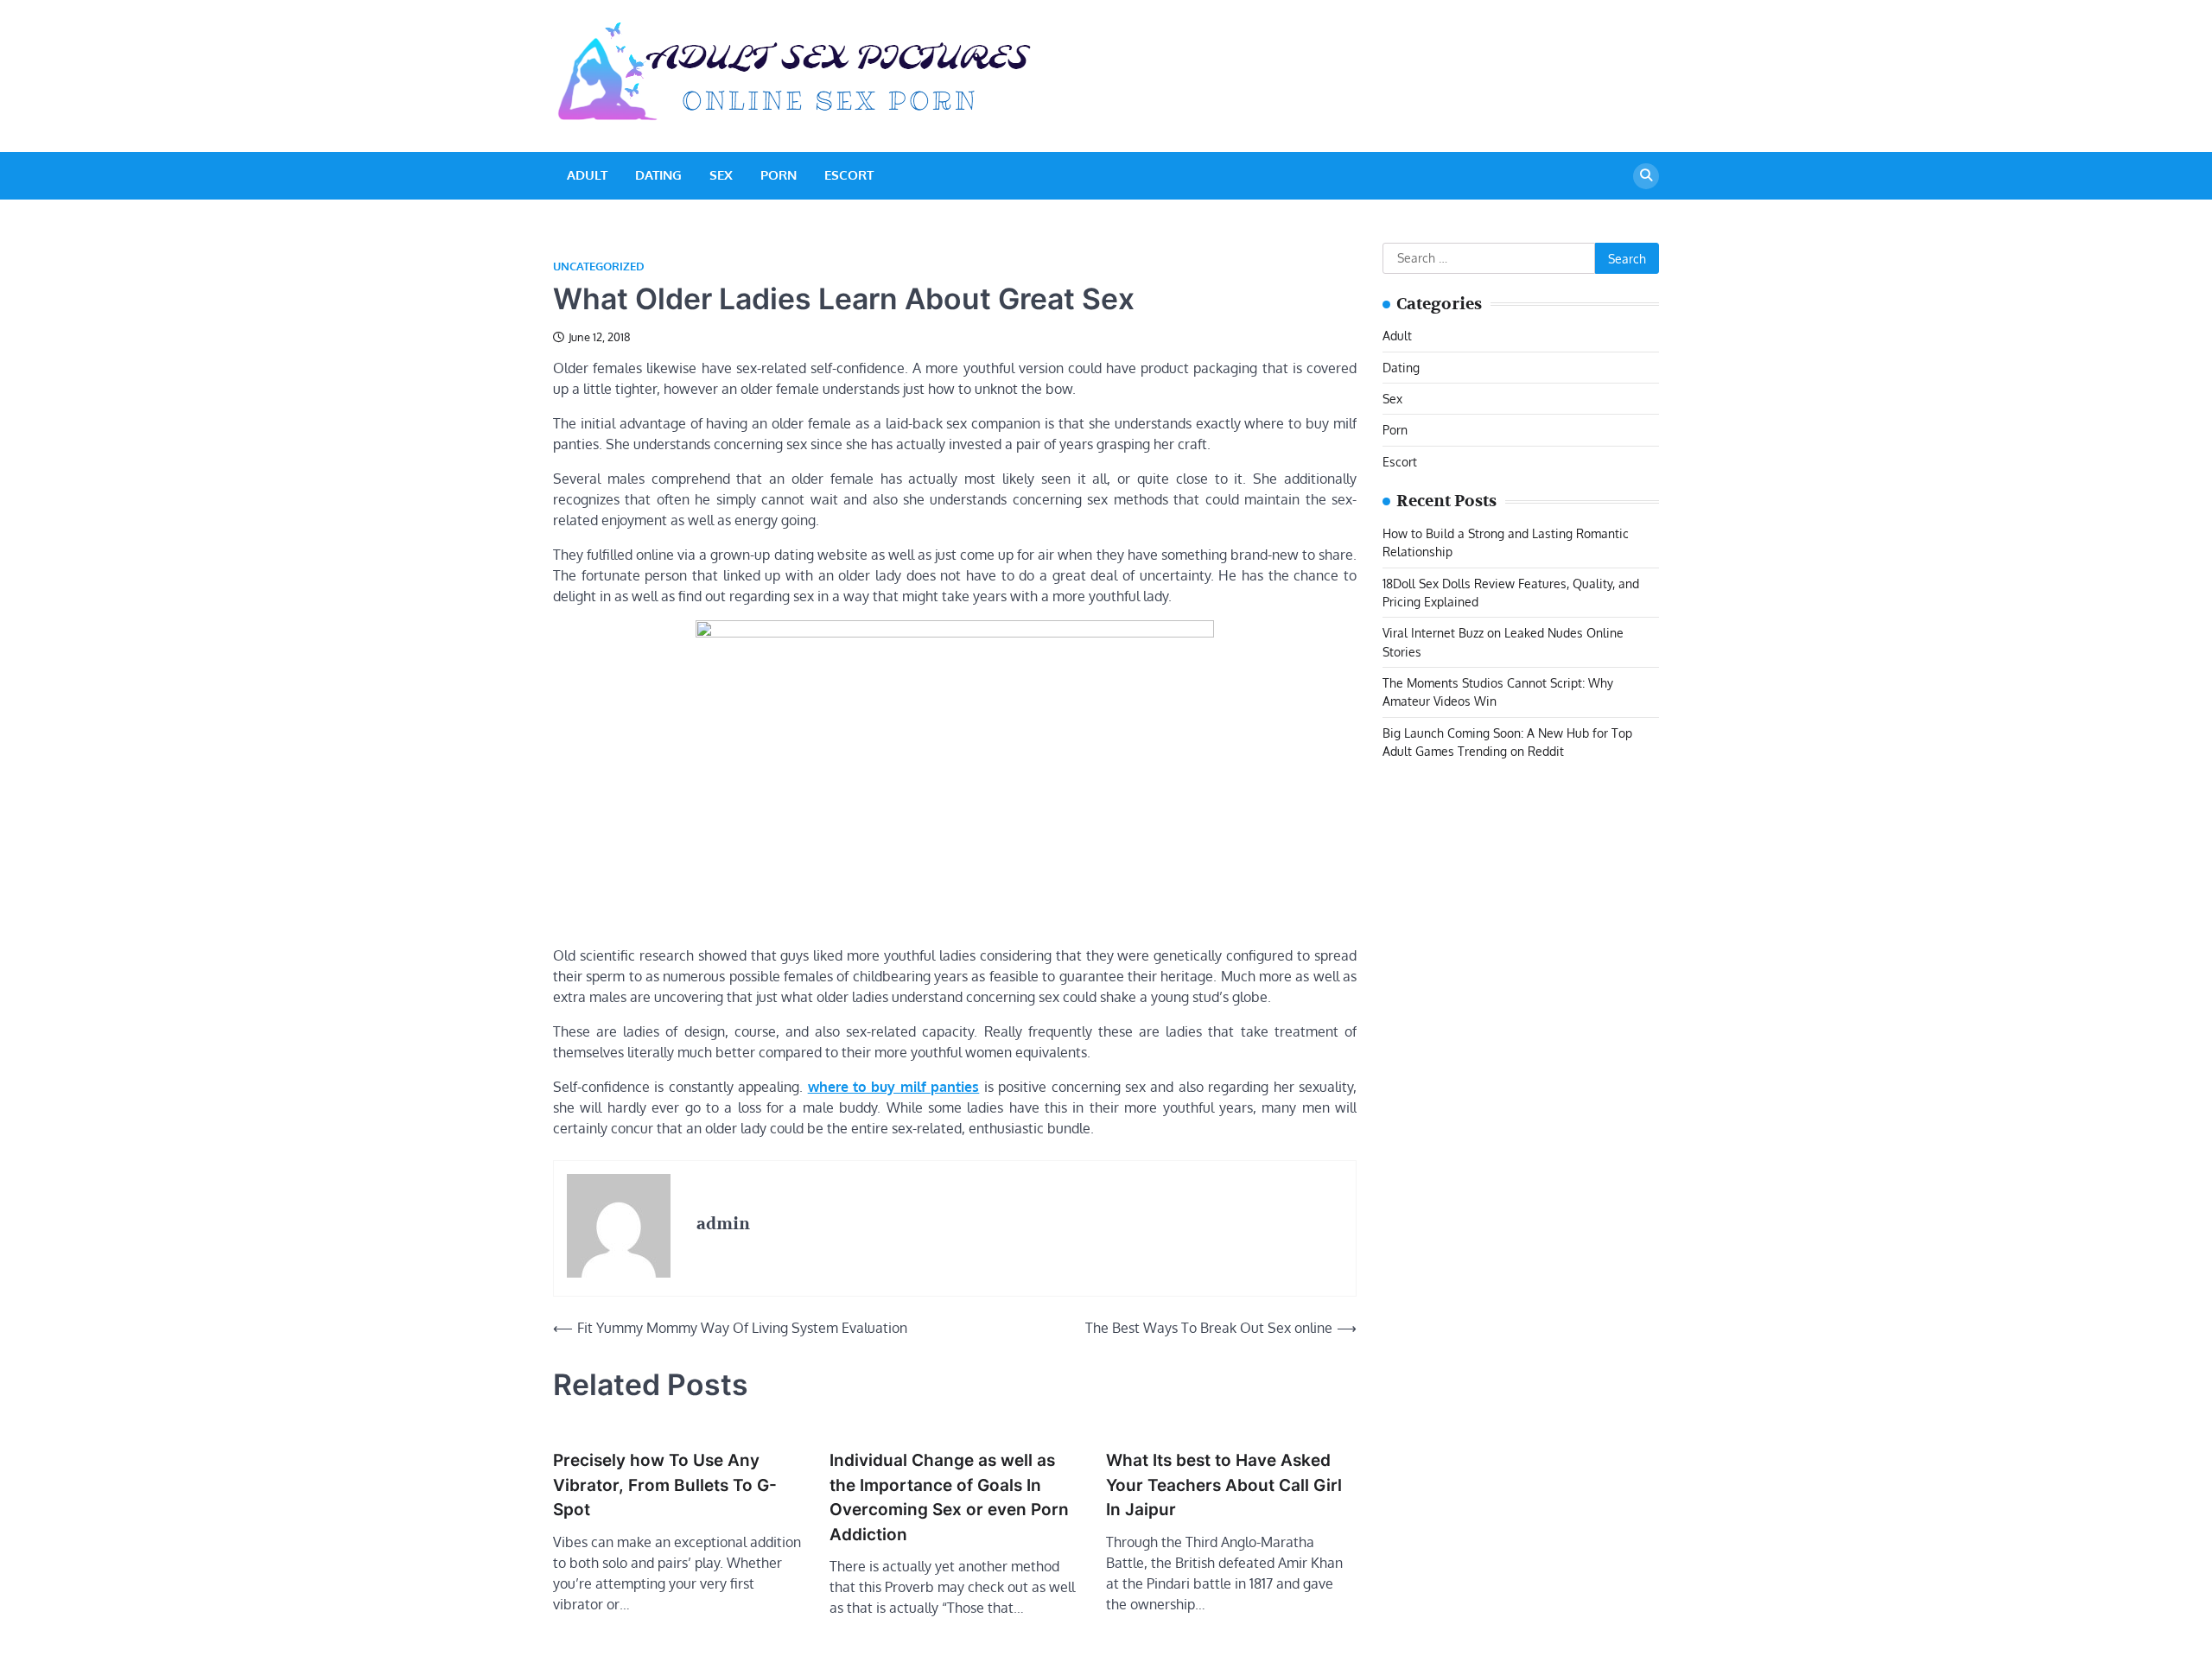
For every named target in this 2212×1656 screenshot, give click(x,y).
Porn (779, 175)
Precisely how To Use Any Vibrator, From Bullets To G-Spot (665, 1485)
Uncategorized (599, 266)
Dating (658, 175)
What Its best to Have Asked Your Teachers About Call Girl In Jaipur (1224, 1485)
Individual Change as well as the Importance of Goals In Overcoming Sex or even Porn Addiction (949, 1497)
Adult (587, 175)
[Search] (1646, 176)
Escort (849, 175)
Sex (721, 175)
